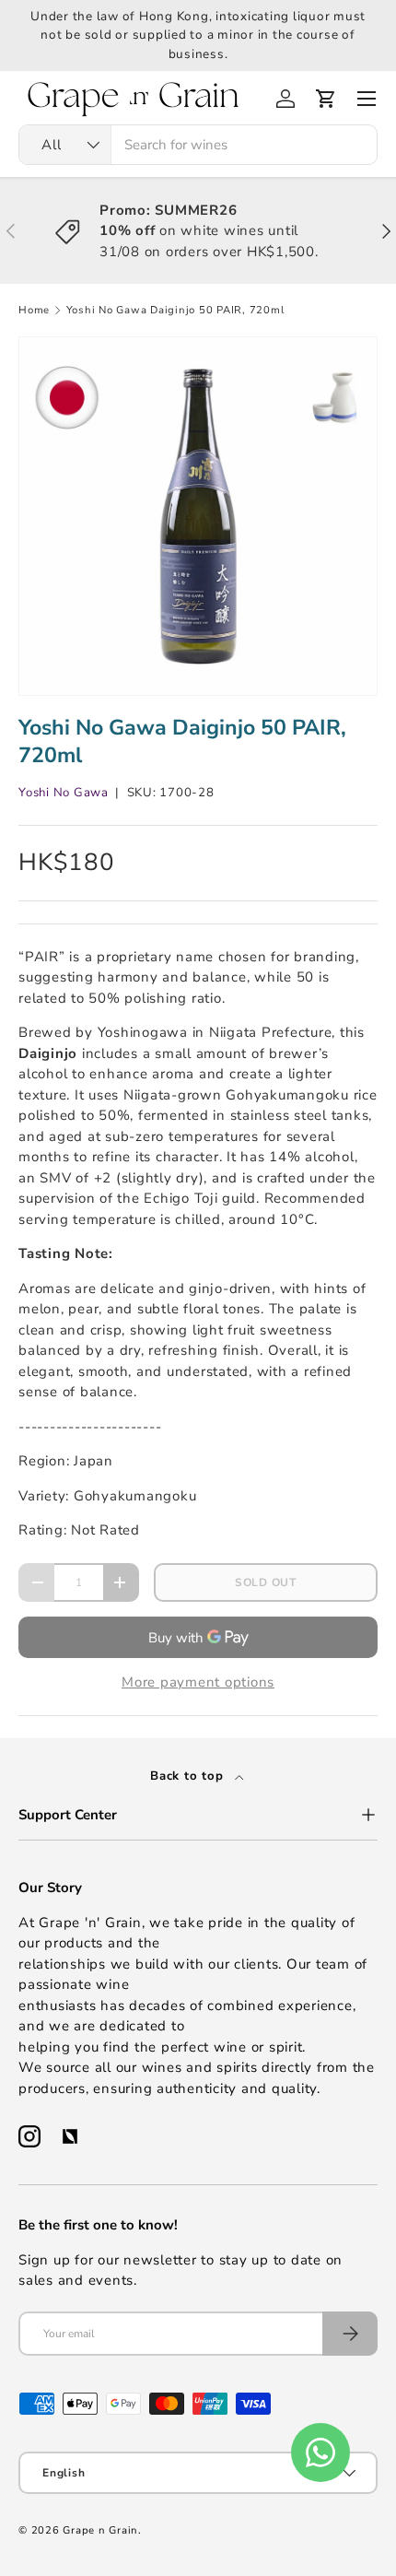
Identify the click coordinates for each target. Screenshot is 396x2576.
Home (34, 310)
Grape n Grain (100, 2530)
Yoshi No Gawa (64, 793)
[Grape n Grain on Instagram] (29, 2136)
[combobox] (198, 145)
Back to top (189, 1776)
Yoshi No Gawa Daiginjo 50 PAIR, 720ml (175, 310)
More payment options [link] (198, 1682)
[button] (326, 99)
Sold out (266, 1582)
